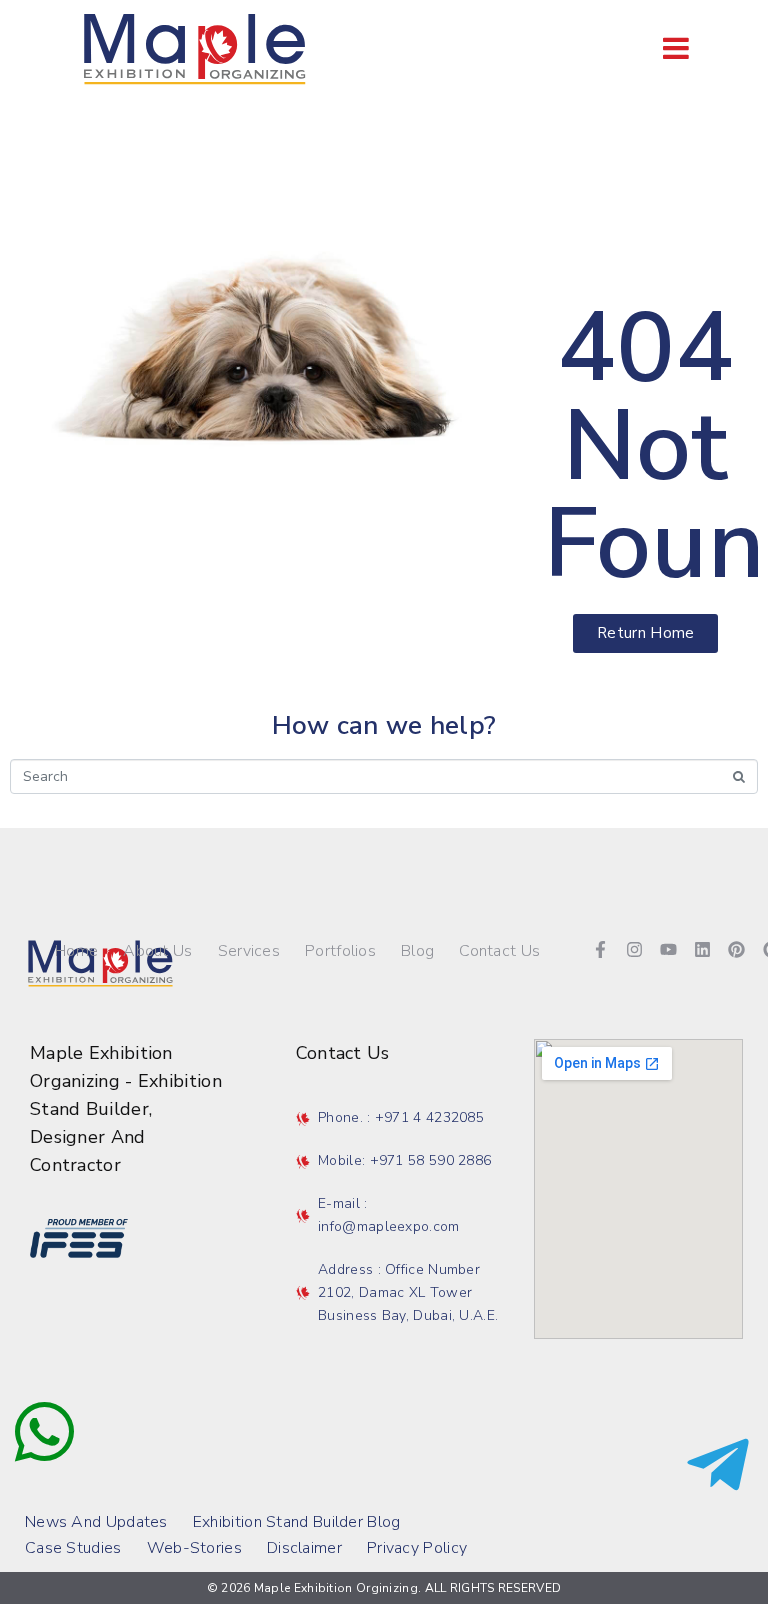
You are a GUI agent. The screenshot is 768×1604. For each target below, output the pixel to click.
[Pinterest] (737, 950)
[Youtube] (669, 950)
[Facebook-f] (601, 950)
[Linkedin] (703, 950)
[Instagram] (635, 950)
